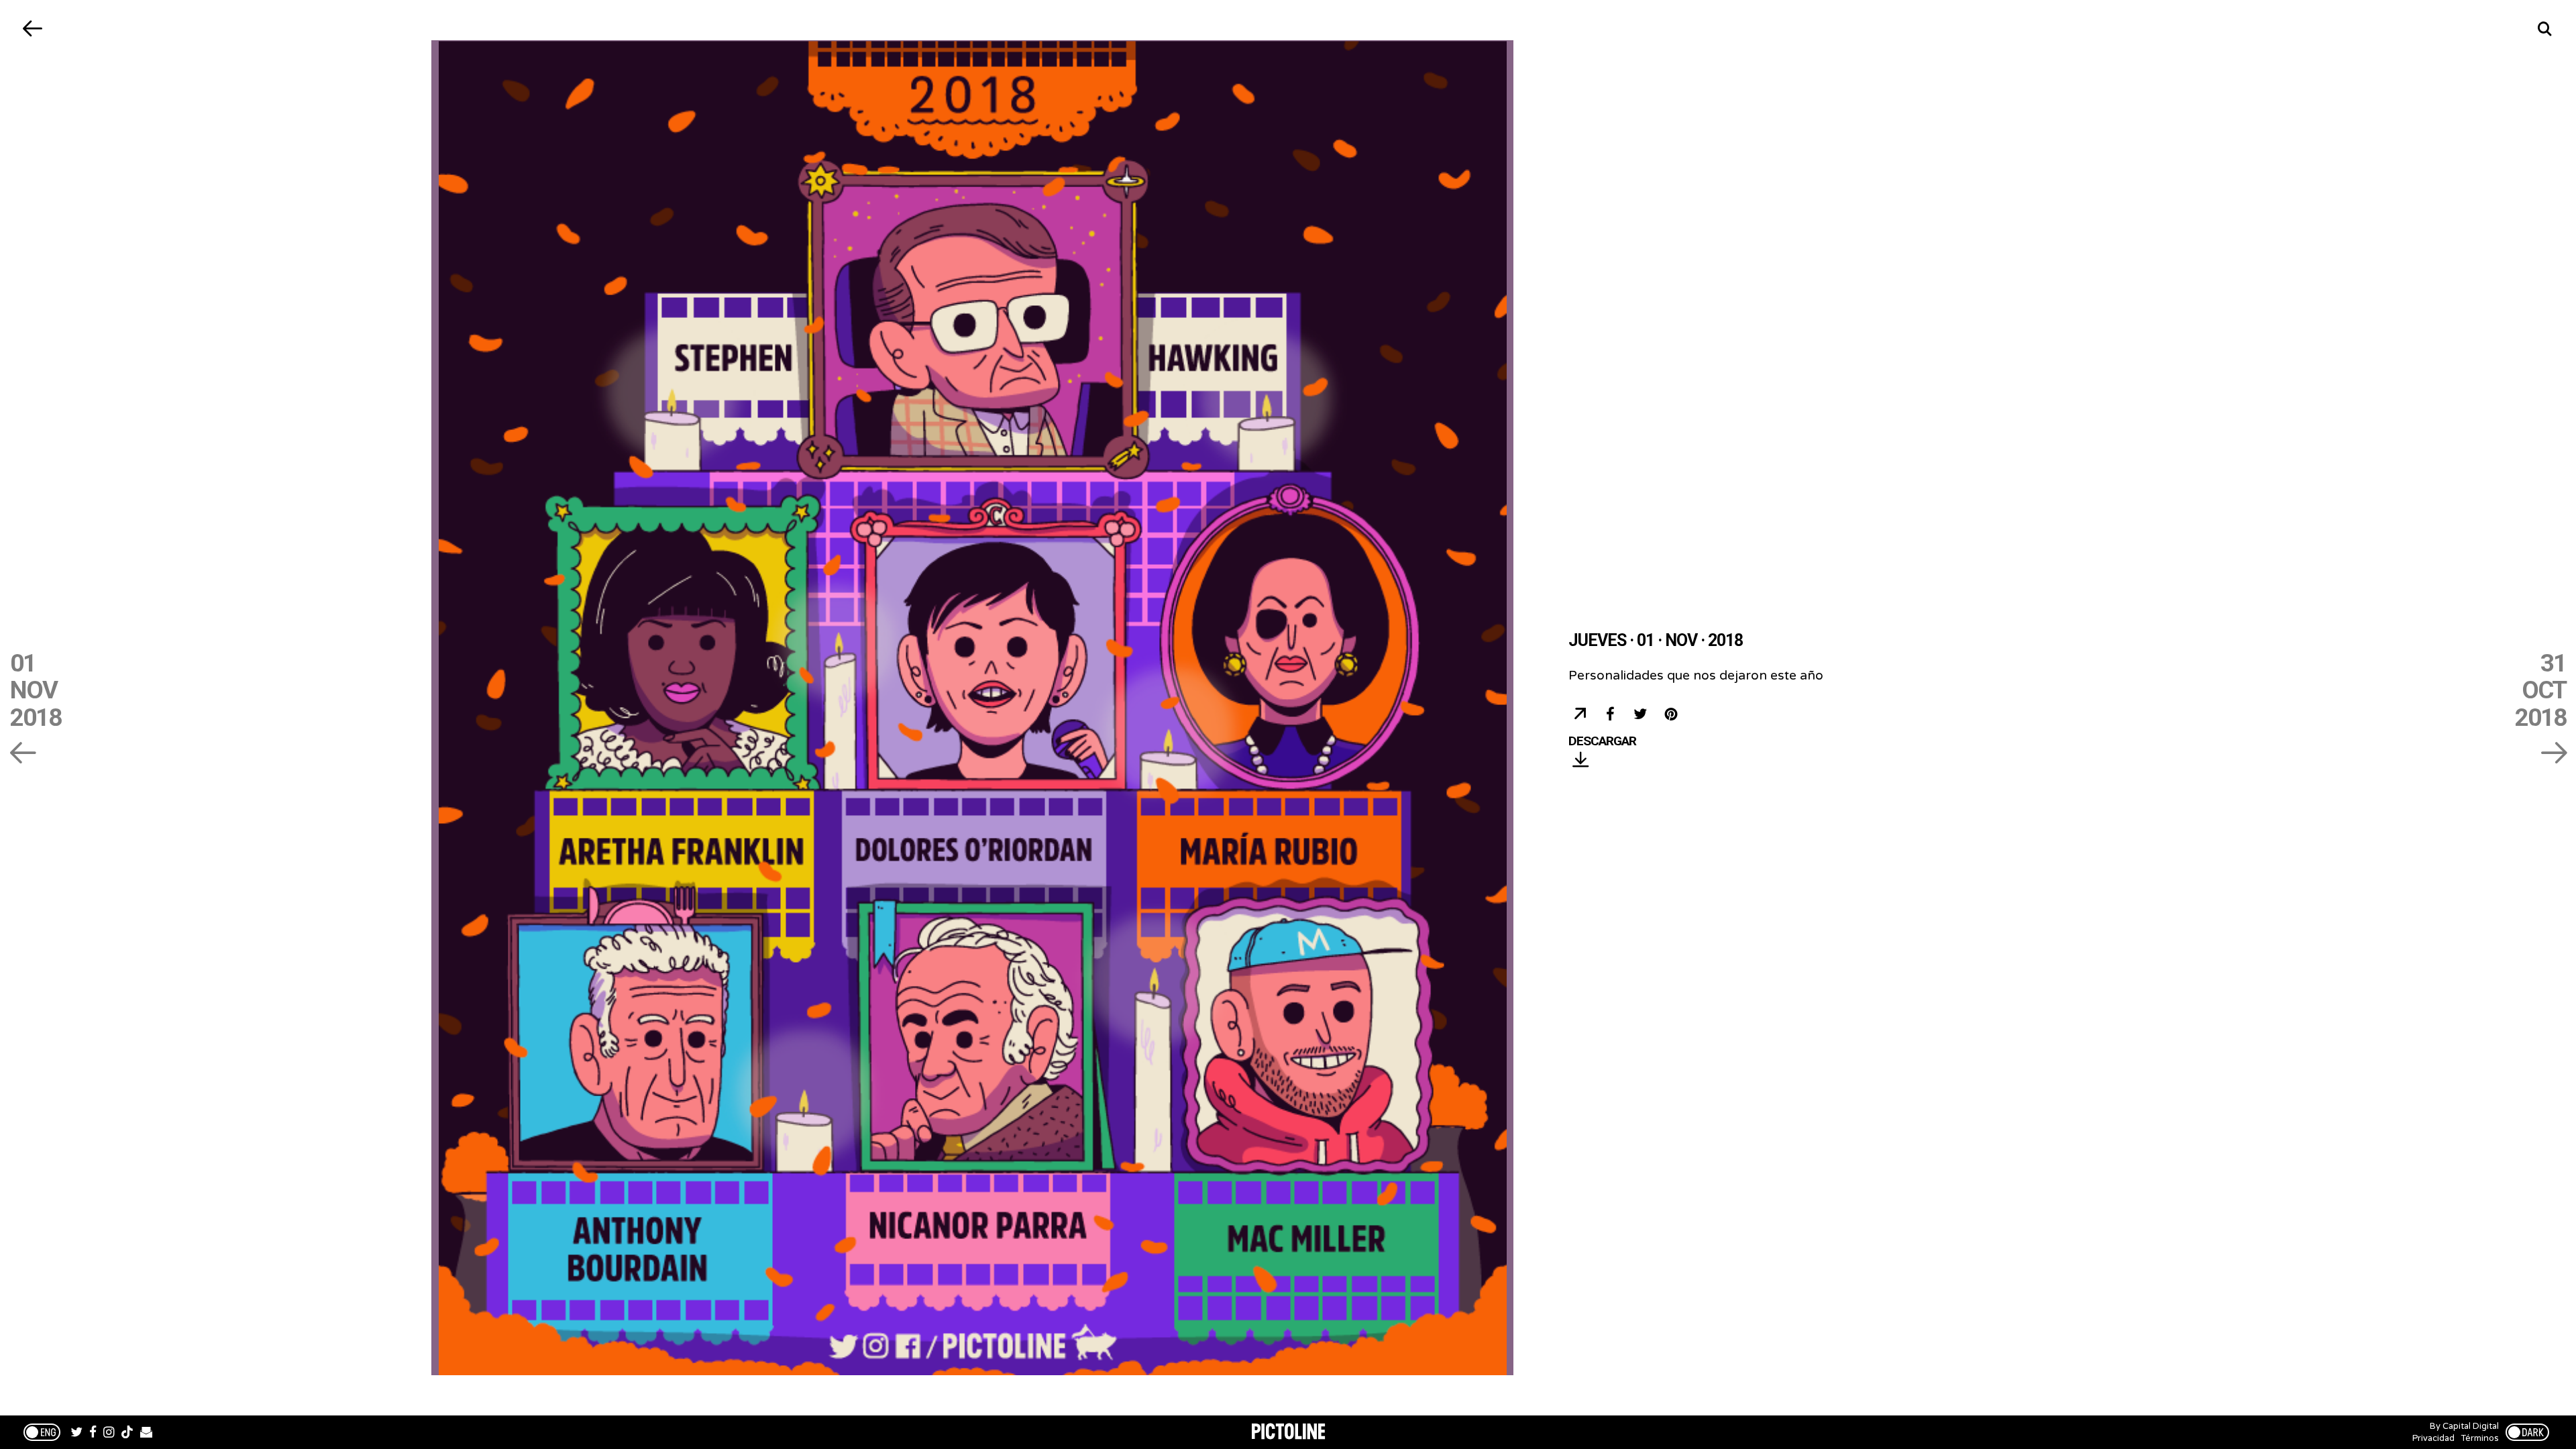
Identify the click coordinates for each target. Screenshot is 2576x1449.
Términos (2480, 1438)
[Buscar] (2544, 29)
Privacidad (2433, 1438)
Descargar (1602, 742)
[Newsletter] (146, 1434)
